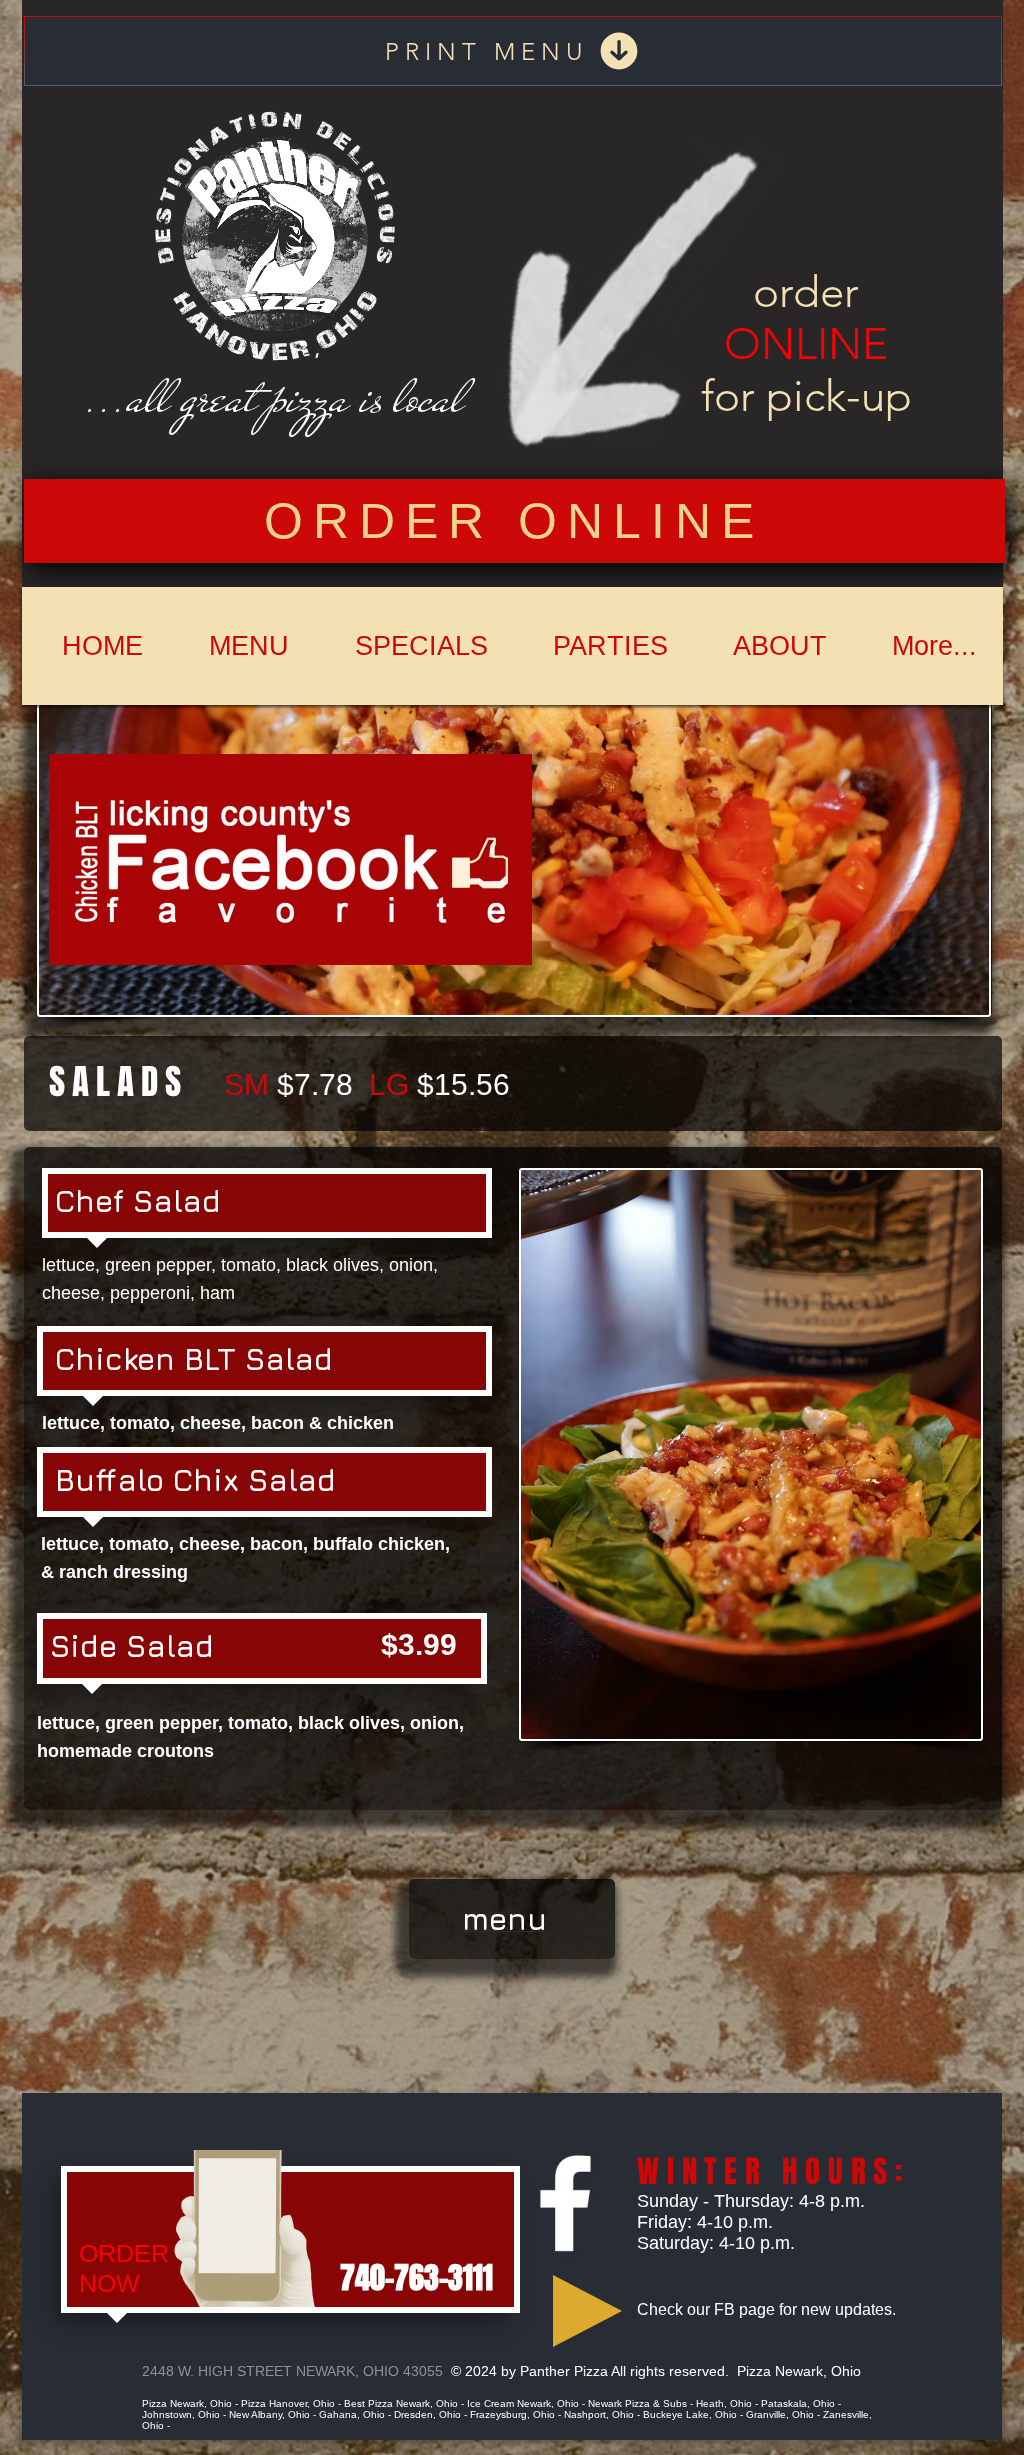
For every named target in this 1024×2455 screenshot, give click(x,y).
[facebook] (565, 2203)
